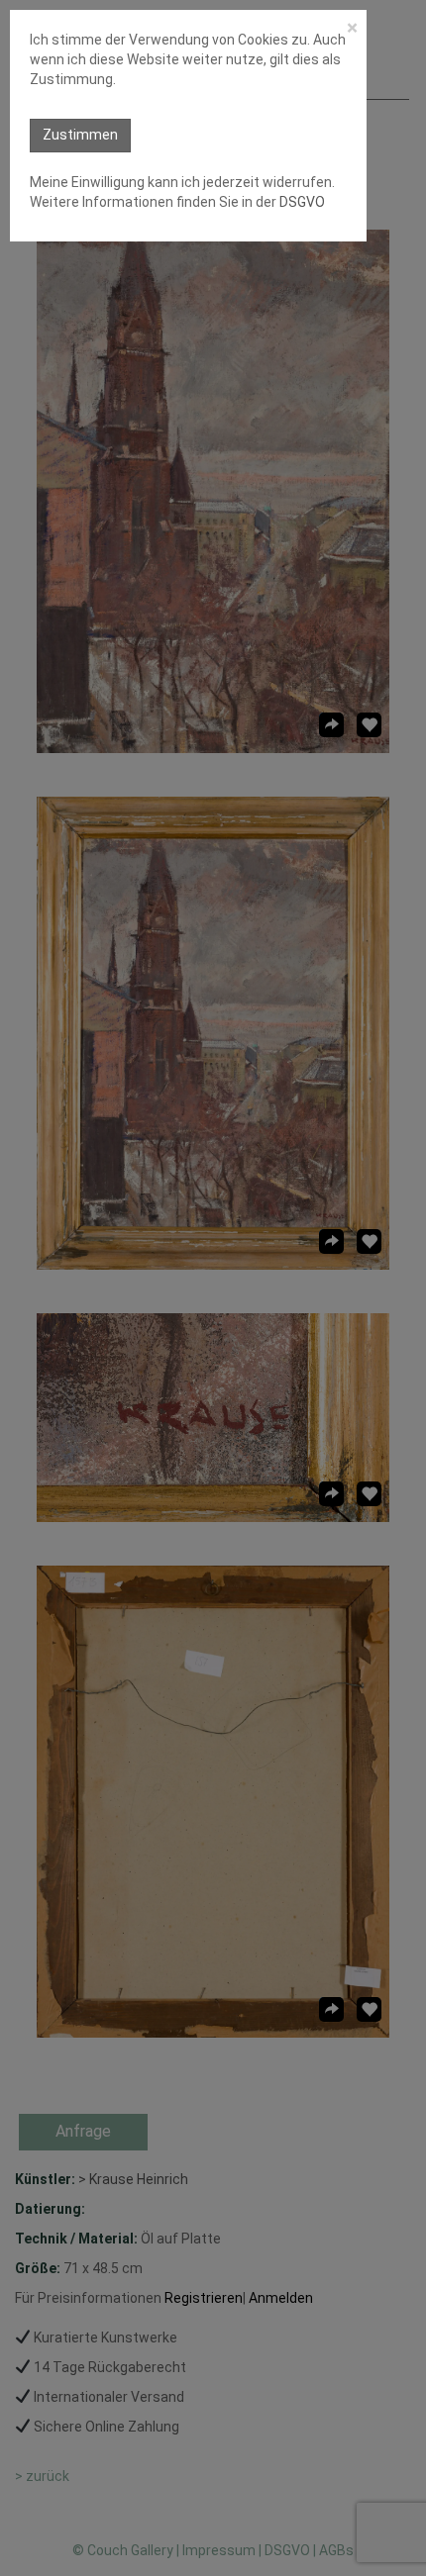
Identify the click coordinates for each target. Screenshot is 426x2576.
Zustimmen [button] (80, 135)
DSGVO (301, 202)
